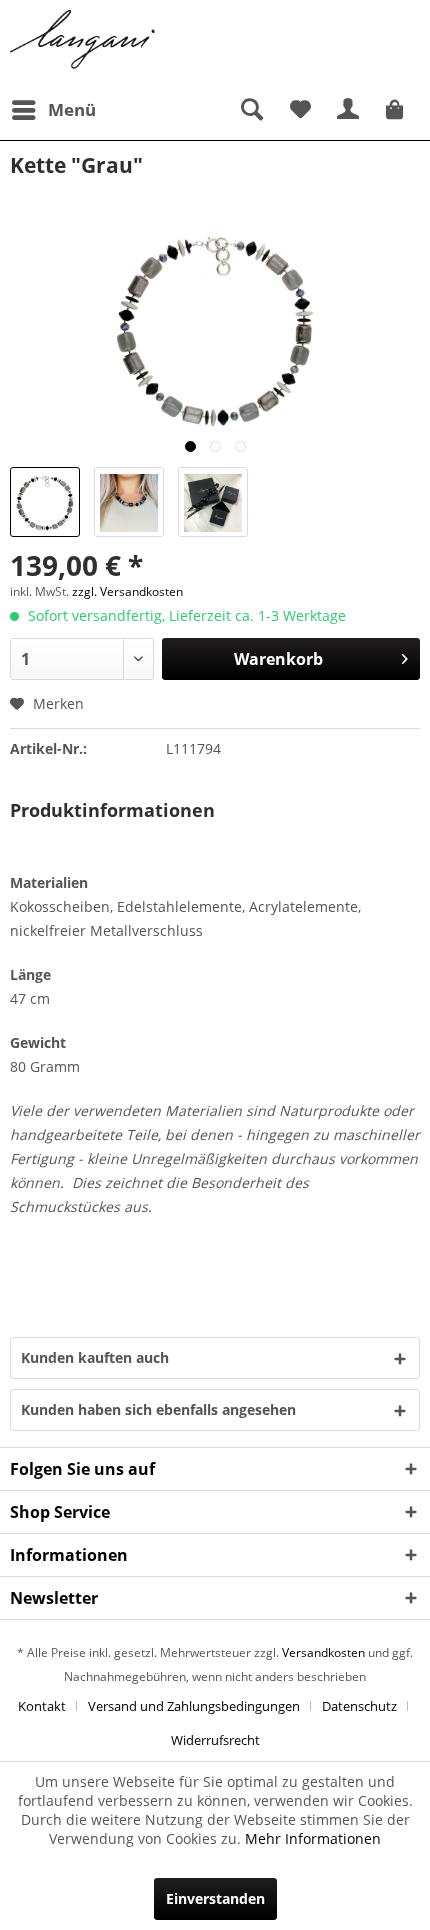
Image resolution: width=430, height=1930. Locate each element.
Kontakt (42, 1706)
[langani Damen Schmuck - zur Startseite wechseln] (83, 40)
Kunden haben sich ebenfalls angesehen (158, 1409)
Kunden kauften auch (95, 1357)
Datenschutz (359, 1706)
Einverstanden (215, 1898)
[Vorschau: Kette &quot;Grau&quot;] (45, 502)
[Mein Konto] (349, 110)
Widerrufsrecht (215, 1740)
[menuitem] (53, 110)
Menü (72, 109)
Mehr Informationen (313, 1838)
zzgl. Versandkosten (127, 591)
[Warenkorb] (398, 110)
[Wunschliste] (300, 110)
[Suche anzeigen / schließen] (251, 110)
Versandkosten (323, 1652)
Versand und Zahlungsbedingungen (194, 1706)
